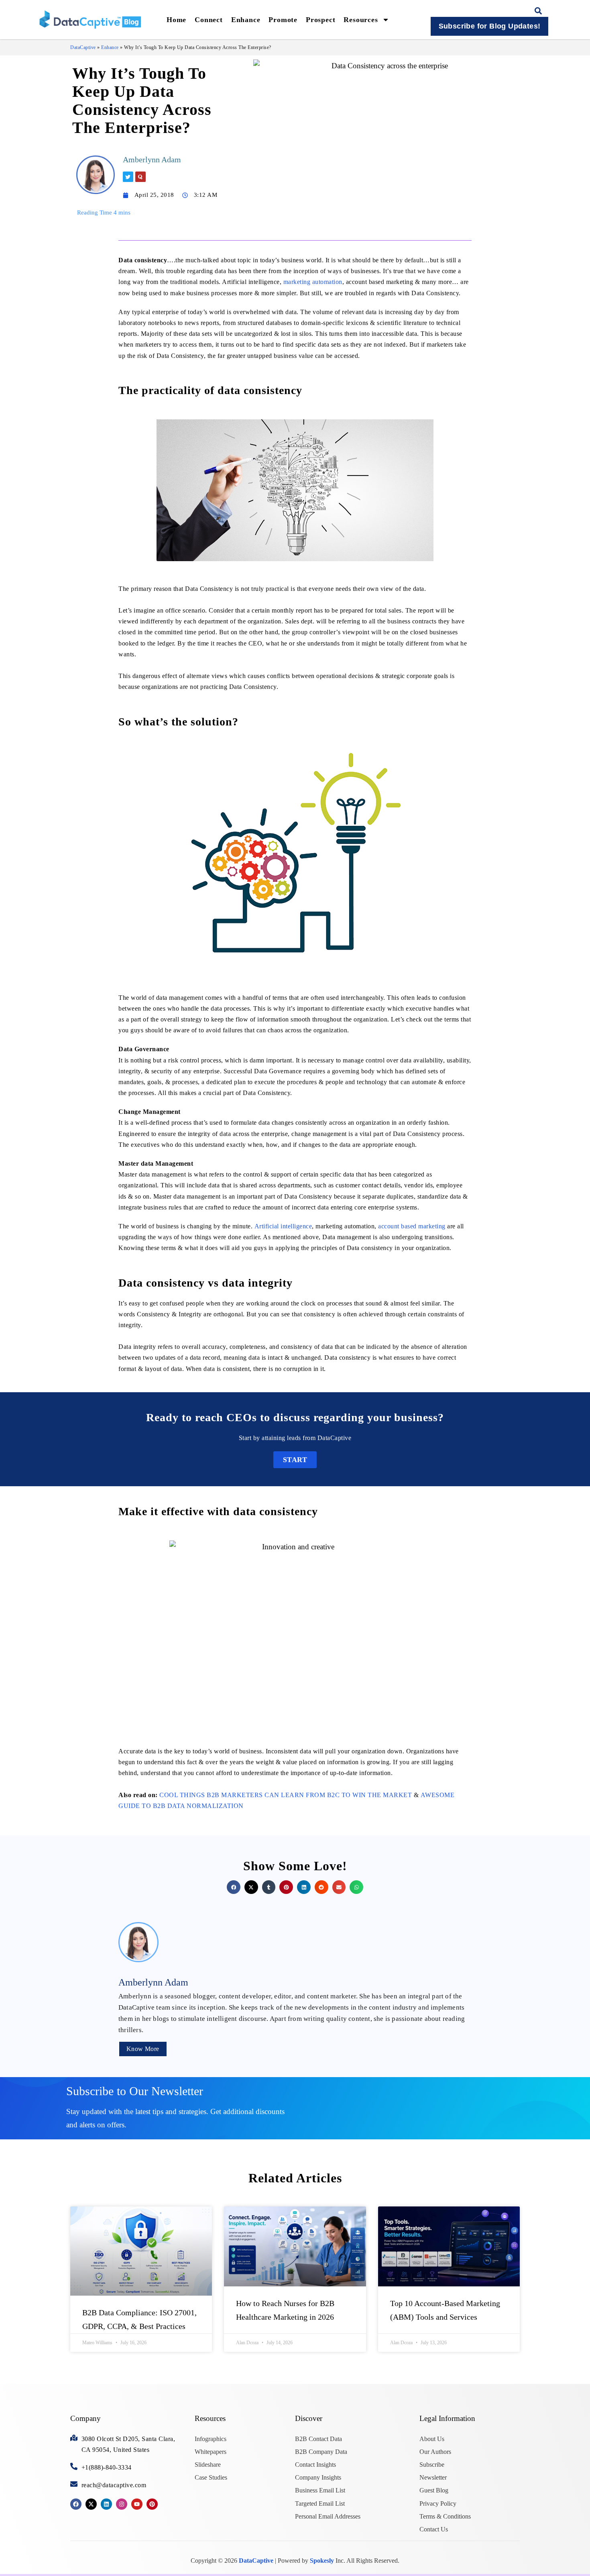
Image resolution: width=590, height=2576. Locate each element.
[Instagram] (122, 2504)
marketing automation (313, 282)
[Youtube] (137, 2504)
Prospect (320, 20)
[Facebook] (76, 2504)
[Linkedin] (106, 2504)
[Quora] (140, 177)
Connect (209, 20)
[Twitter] (128, 177)
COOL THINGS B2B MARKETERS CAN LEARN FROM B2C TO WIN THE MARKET (286, 1795)
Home (176, 20)
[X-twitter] (91, 2504)
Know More (143, 2049)
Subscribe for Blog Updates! (490, 26)
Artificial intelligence (283, 1226)
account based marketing (412, 1226)
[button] (538, 11)
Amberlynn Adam (152, 159)
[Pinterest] (152, 2504)
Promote (283, 20)
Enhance (246, 20)
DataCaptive (83, 47)
